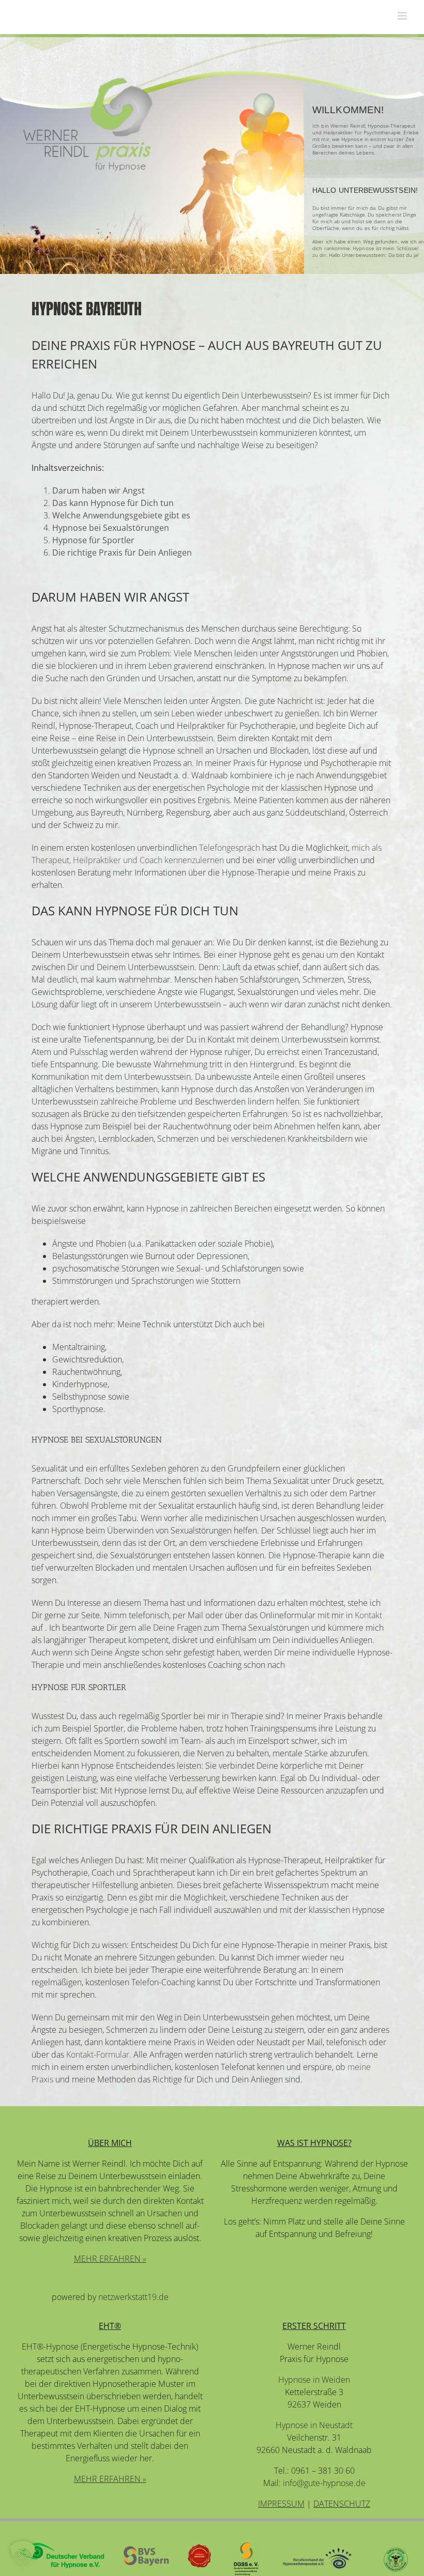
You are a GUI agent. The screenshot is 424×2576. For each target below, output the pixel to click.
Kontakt (368, 1615)
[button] (23, 2553)
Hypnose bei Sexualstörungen (111, 528)
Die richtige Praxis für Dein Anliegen (122, 553)
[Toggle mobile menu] (403, 16)
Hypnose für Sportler (93, 540)
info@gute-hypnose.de (324, 2483)
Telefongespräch (230, 848)
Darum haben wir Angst (99, 490)
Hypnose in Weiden (314, 2380)
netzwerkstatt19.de (133, 2297)
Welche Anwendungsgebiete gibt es (121, 515)
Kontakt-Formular (98, 2054)
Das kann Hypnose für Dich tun (113, 503)
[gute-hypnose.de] (88, 124)
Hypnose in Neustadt (314, 2425)
